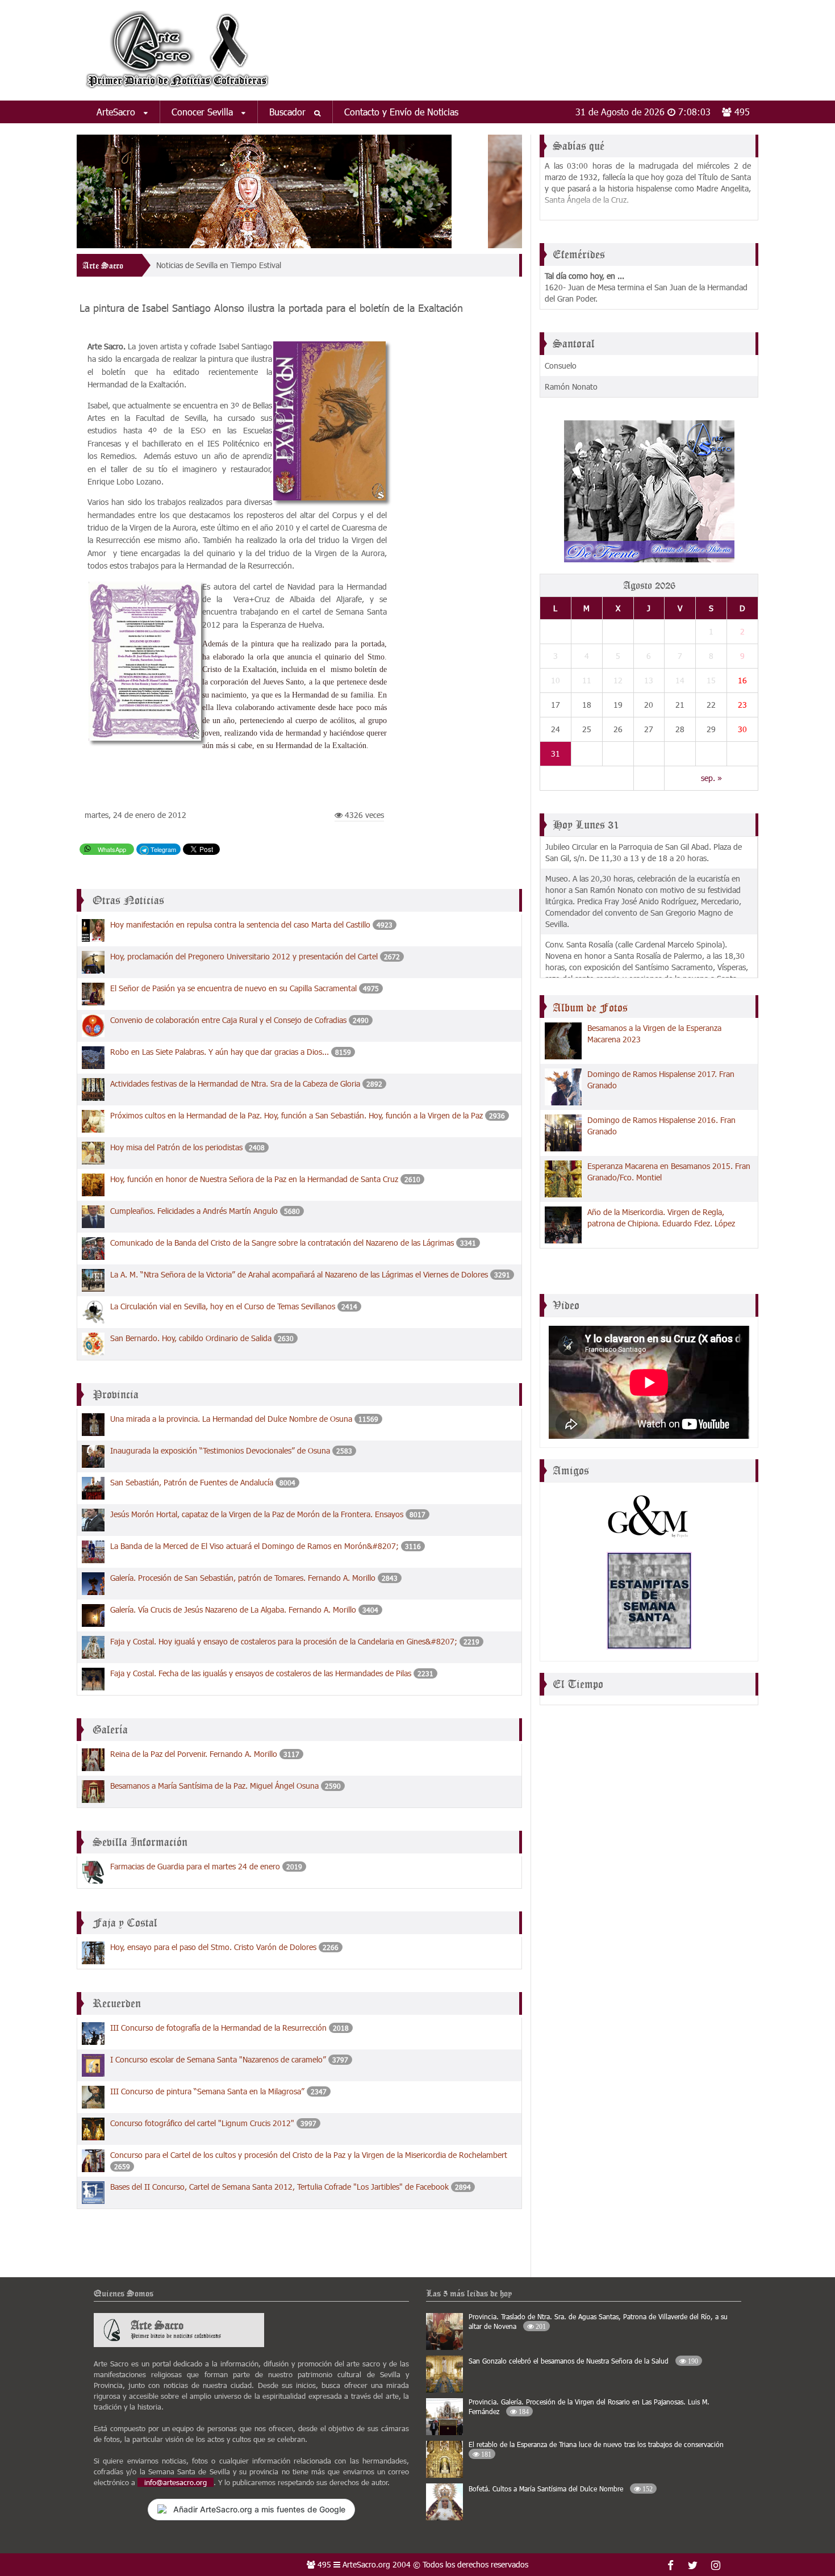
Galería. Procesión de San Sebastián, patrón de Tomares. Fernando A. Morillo (243, 1578)
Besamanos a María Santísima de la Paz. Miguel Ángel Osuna (214, 1786)
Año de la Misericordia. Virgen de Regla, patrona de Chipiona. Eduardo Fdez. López (661, 1218)
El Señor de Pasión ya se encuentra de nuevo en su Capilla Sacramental (233, 988)
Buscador (289, 112)
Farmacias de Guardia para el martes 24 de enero (195, 1866)
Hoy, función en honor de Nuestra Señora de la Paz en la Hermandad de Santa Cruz (255, 1179)
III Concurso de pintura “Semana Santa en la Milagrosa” (208, 2091)
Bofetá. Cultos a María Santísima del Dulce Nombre (561, 2489)
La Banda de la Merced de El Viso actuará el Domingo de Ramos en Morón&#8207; (256, 1546)
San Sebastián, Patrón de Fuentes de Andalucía (192, 1482)
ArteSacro (117, 112)
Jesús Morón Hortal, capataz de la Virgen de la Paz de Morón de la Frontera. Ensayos (257, 1514)
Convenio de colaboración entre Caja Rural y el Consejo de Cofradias (228, 1020)
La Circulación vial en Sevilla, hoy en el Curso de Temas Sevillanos (223, 1306)
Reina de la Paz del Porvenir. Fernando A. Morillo (194, 1754)
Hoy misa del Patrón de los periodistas (176, 1147)
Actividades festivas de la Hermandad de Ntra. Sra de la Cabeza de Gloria (236, 1084)
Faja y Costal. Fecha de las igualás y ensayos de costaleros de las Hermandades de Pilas (261, 1673)
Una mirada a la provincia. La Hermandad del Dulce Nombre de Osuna (231, 1419)
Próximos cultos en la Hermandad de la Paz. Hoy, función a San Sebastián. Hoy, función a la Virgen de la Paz (297, 1115)
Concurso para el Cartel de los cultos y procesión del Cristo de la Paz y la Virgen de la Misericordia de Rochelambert (309, 2155)
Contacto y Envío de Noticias (401, 112)
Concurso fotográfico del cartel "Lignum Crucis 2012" (202, 2123)
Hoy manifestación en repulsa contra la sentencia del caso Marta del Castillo (240, 924)
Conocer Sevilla (204, 112)
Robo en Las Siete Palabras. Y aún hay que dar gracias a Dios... (221, 1052)
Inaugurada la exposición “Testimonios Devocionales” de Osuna (220, 1450)
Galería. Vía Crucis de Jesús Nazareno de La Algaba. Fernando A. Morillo (233, 1610)
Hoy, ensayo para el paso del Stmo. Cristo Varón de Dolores (213, 1947)
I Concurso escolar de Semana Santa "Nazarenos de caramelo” (219, 2059)
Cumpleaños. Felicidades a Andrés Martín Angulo (194, 1211)
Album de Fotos (590, 1008)
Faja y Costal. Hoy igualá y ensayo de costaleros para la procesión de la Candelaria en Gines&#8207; (284, 1641)
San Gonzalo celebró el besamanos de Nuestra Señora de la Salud (583, 2361)
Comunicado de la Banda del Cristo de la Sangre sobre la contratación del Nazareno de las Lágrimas (282, 1243)
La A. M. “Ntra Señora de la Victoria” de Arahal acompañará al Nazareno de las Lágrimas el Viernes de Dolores (300, 1274)
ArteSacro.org (366, 2564)
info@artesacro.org (176, 2482)
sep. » (711, 778)
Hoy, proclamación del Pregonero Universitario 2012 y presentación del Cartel (244, 956)
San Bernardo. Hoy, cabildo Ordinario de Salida (191, 1338)
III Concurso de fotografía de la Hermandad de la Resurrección (218, 2028)
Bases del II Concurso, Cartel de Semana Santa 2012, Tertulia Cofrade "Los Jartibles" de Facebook (279, 2187)
